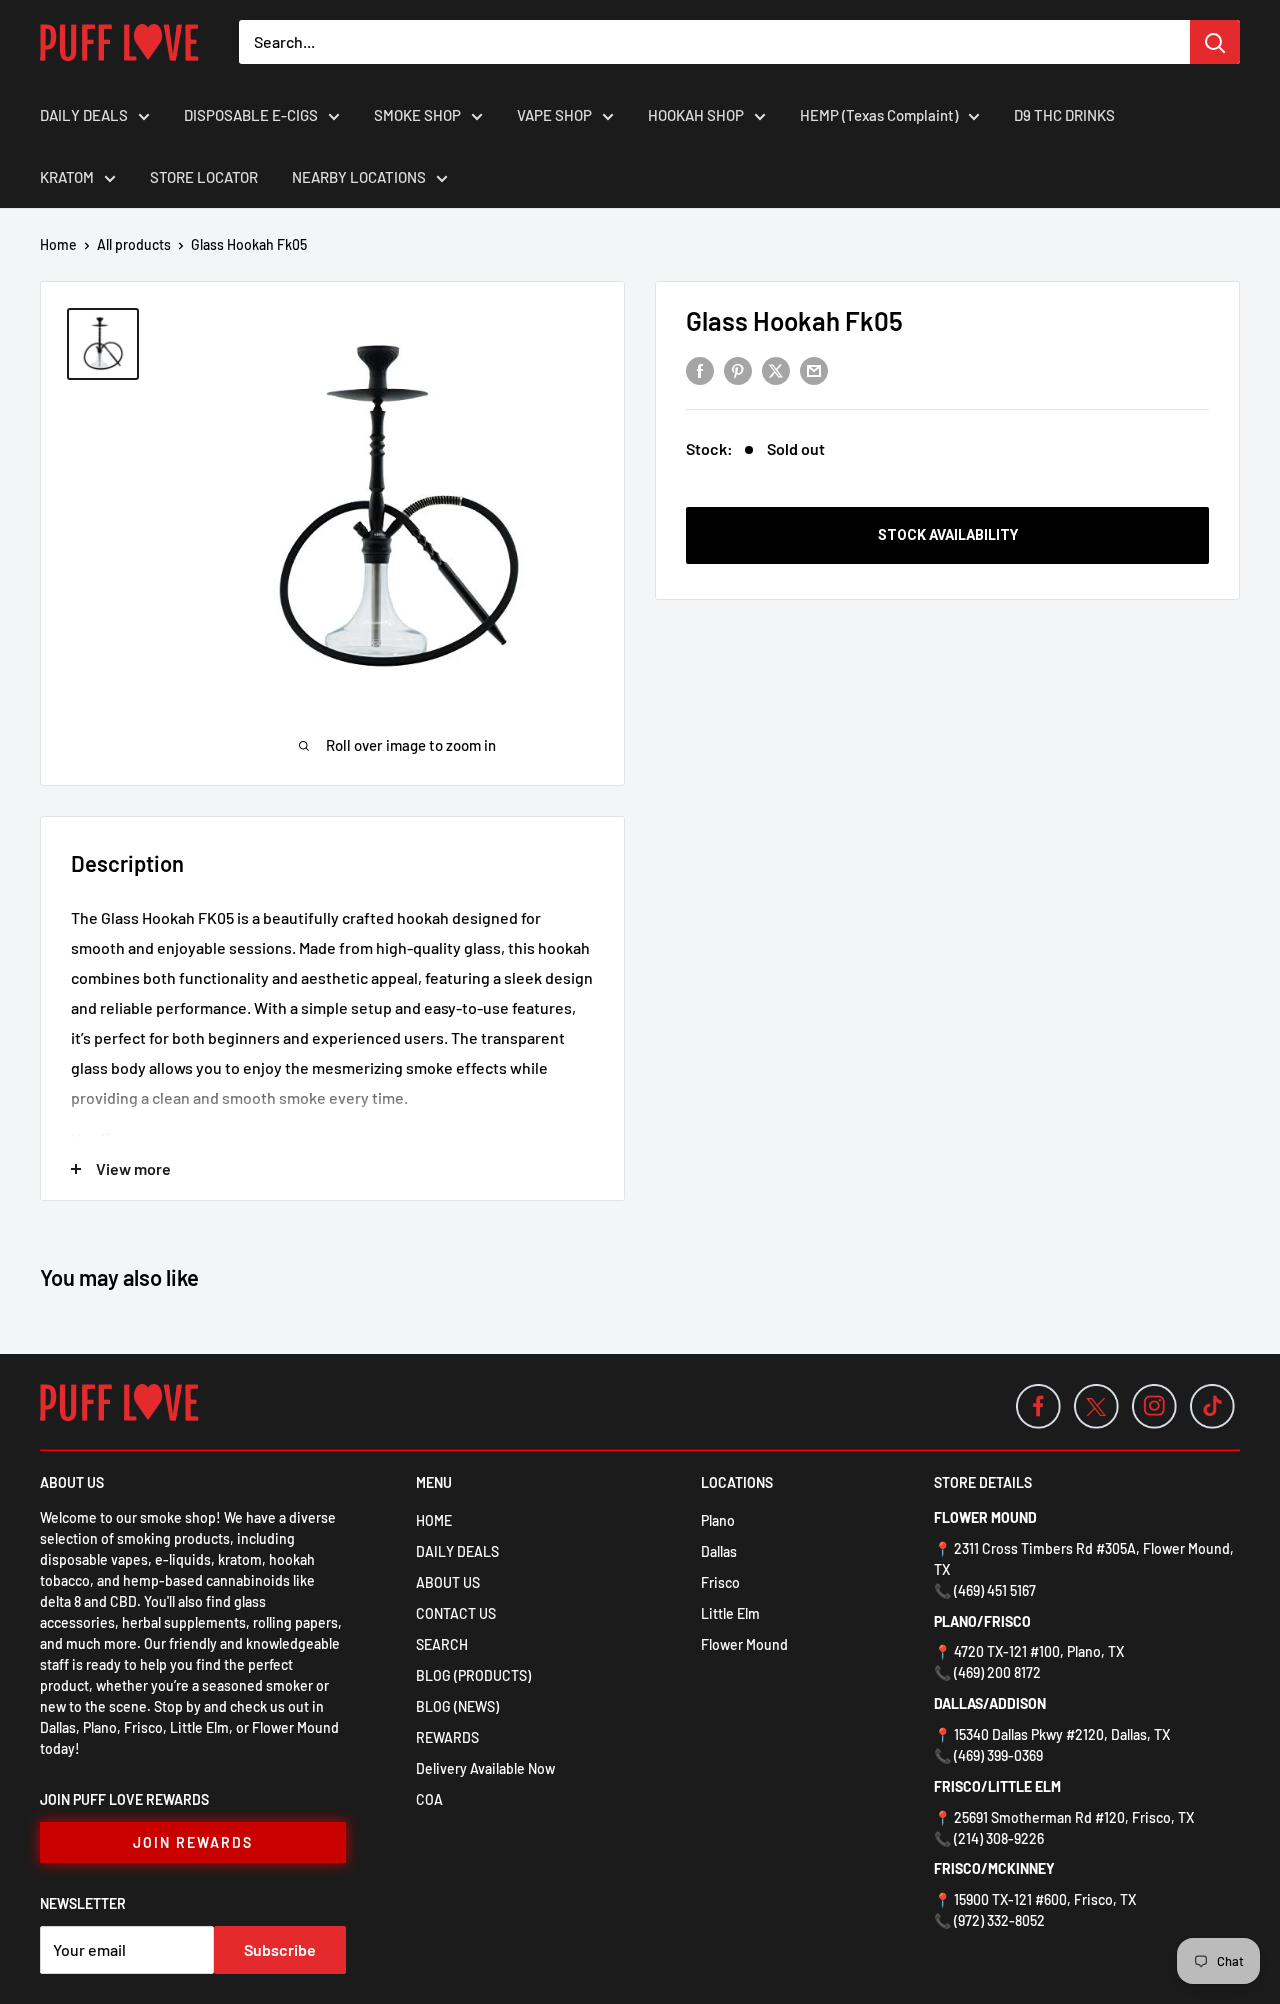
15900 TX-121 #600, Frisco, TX (1045, 1899)
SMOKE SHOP (417, 115)
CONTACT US (456, 1613)
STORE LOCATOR (204, 177)
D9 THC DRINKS (1064, 115)
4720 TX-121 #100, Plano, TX (1039, 1651)
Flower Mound (744, 1644)
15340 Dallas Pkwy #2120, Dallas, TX (1062, 1734)
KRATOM (67, 177)
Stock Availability (948, 535)
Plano (718, 1520)
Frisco (720, 1582)
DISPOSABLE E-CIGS (251, 115)
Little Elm (730, 1613)
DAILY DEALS (84, 115)
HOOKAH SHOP (696, 115)
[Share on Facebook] (700, 369)
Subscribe (280, 1949)
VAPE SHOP (554, 115)
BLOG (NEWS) (457, 1706)
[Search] (1215, 42)
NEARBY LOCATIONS (359, 177)
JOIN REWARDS (193, 1842)
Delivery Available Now (485, 1768)
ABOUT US (448, 1582)
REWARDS (447, 1737)
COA (429, 1799)
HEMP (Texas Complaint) (879, 115)
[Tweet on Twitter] (776, 369)
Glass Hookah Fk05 (794, 320)
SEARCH (442, 1644)
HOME (434, 1520)
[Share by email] (814, 369)
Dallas (719, 1551)
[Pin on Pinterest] (738, 369)
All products (134, 244)
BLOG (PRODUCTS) (473, 1675)
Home (58, 244)
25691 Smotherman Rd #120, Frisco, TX (1074, 1817)
